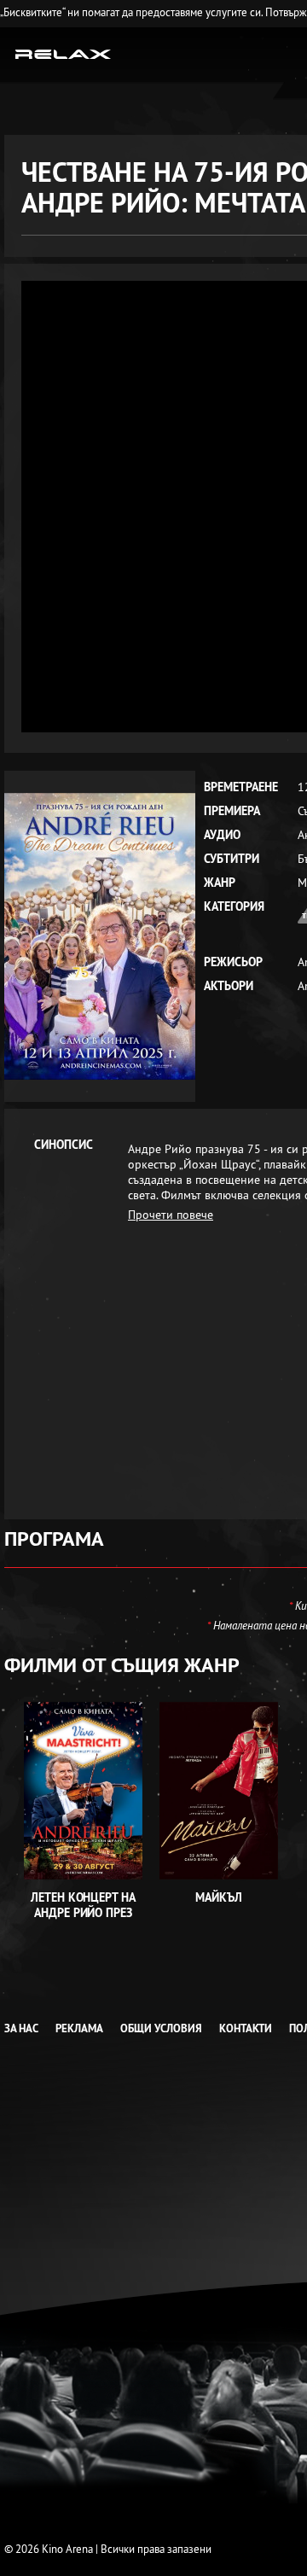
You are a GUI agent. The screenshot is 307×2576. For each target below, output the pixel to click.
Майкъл (219, 1897)
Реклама (79, 2028)
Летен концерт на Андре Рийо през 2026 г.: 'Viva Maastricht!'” (83, 1920)
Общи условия (161, 2028)
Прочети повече (171, 1215)
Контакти (246, 2028)
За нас (21, 2028)
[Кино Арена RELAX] (64, 53)
